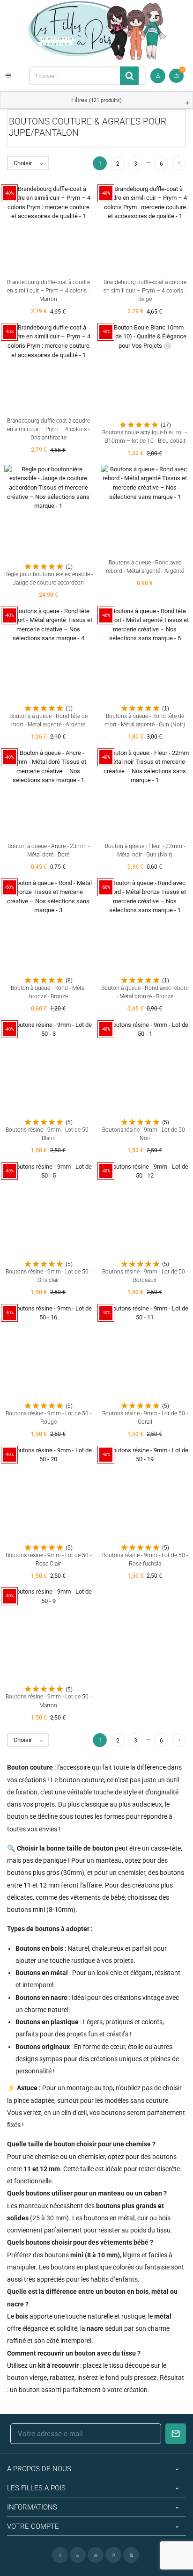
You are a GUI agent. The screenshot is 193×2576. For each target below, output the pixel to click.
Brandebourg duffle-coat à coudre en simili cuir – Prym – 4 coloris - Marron (48, 291)
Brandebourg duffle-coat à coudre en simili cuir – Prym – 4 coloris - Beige (145, 291)
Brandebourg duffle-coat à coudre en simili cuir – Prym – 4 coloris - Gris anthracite (48, 429)
